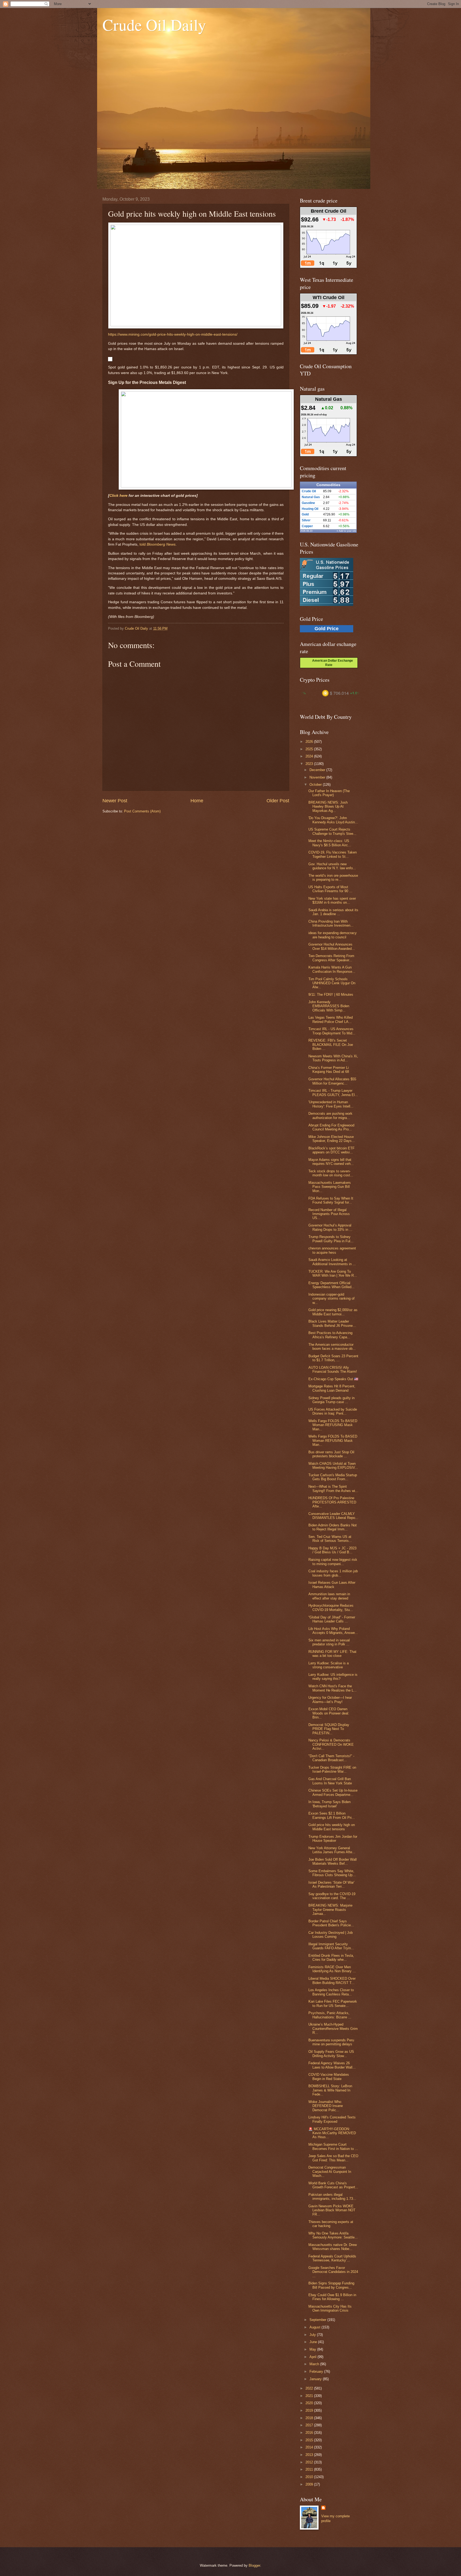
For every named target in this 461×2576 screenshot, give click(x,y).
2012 (310, 2462)
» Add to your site (347, 531)
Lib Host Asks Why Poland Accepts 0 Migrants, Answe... (333, 1631)
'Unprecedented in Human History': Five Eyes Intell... (331, 1104)
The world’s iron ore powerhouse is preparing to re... (333, 878)
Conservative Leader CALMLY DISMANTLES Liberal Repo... (333, 1516)
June (314, 2342)
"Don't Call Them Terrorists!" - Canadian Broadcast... (331, 1758)
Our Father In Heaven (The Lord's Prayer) (329, 793)
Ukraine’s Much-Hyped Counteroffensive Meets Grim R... (333, 2029)
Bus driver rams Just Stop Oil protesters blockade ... (331, 1454)
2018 (310, 2418)
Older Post (278, 801)
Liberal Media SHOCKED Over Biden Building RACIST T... (332, 1980)
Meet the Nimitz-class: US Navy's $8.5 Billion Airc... (330, 843)
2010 (310, 2477)
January (316, 2379)
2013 (310, 2455)
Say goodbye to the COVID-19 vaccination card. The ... (332, 1896)
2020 (310, 2403)
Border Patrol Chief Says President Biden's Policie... (331, 1923)
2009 (310, 2484)
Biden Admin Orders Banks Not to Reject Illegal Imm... (333, 1527)
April (313, 2357)
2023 (310, 764)
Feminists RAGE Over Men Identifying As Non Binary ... (332, 1969)
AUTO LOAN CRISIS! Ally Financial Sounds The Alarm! (333, 1370)
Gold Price (327, 629)
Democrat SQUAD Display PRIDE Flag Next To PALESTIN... (329, 1729)
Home (197, 801)
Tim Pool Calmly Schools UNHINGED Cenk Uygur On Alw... (332, 983)
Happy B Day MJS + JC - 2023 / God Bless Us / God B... (332, 1550)
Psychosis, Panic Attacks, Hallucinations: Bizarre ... (330, 2015)
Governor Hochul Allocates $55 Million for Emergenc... (332, 1081)
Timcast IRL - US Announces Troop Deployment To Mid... (332, 1031)
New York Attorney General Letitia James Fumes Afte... (332, 1850)
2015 (310, 2440)
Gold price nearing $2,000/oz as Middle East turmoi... (333, 1312)
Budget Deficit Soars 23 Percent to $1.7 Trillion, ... (333, 1358)
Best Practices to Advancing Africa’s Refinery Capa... (330, 1335)
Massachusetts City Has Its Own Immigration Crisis (330, 2308)
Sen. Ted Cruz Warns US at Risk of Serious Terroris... (330, 1539)
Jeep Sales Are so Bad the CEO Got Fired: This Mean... (333, 2158)
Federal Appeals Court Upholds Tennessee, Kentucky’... (332, 2258)
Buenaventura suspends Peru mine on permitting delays (331, 2042)
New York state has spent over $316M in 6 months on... (332, 900)
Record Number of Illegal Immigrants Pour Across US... (329, 1214)
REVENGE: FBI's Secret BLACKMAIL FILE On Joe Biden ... (331, 1045)
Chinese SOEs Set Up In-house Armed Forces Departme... (333, 1792)
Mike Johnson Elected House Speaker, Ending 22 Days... (332, 1139)
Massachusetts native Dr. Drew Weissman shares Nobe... (333, 2247)
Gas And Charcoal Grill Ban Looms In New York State (330, 1781)
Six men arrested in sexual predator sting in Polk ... (329, 1642)
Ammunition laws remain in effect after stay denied (329, 1596)
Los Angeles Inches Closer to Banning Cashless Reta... (331, 1992)
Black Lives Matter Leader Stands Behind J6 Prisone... (332, 1323)
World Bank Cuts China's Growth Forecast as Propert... (333, 2185)
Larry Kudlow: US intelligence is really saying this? (333, 1677)
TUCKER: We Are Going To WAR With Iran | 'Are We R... (333, 1273)
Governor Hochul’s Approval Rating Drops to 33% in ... (330, 1227)
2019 (310, 2410)
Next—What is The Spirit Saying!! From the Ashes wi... (333, 1489)
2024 (310, 756)
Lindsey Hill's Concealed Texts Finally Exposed (332, 2119)
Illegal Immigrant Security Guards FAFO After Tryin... (331, 1946)
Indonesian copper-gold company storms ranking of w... (331, 1299)
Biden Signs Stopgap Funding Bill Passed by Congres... (331, 2285)
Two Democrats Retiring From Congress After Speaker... (331, 958)
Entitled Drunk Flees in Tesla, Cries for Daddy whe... (331, 1958)
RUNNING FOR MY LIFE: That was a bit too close (332, 1654)
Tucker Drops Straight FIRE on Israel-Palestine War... (332, 1769)
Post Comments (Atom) (142, 811)
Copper (307, 526)
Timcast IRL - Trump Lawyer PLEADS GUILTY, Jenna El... (333, 1093)
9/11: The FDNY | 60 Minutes (331, 995)
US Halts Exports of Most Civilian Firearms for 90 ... (330, 889)
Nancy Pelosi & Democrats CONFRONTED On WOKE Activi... (331, 1744)
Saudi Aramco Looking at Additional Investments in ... (332, 1262)
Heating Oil (310, 509)
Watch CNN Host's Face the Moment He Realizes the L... (333, 1688)
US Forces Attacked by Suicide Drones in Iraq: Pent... (333, 1411)
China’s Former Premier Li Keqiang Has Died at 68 (329, 1070)
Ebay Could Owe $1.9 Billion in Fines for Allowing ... (332, 2297)
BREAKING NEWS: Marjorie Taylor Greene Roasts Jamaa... (330, 1910)
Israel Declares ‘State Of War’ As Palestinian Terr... (331, 1884)
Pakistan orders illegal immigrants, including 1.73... (332, 2197)
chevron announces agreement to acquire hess (332, 1250)
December (318, 770)
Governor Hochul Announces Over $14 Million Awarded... (332, 946)
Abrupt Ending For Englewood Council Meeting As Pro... (331, 1127)
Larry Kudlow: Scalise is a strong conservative (329, 1665)
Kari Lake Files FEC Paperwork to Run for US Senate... (333, 2003)
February (317, 2371)
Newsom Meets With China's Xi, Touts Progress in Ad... (333, 1058)
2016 (310, 2433)
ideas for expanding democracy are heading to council (333, 935)
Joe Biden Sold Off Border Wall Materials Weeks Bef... (333, 1861)
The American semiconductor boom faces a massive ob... (332, 1347)
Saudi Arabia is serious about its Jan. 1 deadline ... (333, 912)
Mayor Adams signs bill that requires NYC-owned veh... (331, 1162)
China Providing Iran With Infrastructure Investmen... (331, 923)
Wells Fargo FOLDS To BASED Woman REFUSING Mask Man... (333, 1425)
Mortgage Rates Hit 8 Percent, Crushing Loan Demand (332, 1388)
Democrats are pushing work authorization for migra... (330, 1116)
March (315, 2364)
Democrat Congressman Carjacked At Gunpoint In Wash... (330, 2172)
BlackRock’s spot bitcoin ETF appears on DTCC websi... (331, 1150)
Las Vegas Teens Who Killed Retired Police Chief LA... (331, 1019)
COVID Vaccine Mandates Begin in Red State (329, 2077)
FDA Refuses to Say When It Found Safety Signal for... (331, 1200)
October (316, 785)
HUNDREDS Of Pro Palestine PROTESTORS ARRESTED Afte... (332, 1502)
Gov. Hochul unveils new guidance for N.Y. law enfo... (332, 866)
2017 (310, 2425)
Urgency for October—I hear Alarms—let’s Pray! (330, 1700)
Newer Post (115, 801)
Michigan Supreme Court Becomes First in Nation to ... (333, 2146)
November (318, 777)
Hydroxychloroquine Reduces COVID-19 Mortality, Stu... (331, 1607)
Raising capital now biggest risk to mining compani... (333, 1562)
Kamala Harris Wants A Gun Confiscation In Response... (332, 969)
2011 (310, 2469)
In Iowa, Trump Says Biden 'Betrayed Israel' (329, 1804)
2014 (310, 2447)
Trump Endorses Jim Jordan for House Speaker (333, 1839)
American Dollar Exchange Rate (331, 663)
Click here (118, 496)
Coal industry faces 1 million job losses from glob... (333, 1573)
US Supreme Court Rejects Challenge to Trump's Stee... (332, 831)
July (313, 2335)
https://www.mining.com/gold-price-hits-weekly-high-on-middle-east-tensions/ (173, 334)
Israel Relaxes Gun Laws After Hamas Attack (332, 1585)
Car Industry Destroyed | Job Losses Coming (331, 1935)
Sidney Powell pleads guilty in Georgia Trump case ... (331, 1400)
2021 (310, 2396)
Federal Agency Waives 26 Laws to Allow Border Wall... (332, 2065)
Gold (305, 514)
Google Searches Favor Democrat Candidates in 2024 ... (333, 2272)
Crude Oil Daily (154, 25)
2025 (310, 749)
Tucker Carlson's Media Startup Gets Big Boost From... (333, 1477)
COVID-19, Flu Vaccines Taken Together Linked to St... (333, 854)
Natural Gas (311, 497)
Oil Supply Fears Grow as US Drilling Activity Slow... (331, 2054)
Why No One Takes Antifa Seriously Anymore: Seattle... (333, 2235)
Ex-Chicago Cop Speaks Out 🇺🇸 (333, 1379)
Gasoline (308, 503)
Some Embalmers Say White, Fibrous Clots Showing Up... (332, 1873)
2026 (310, 742)
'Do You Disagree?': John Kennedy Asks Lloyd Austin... (333, 820)
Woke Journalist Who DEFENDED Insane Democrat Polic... (326, 2106)
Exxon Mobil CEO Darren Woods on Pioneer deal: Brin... (329, 1713)
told (158, 544)
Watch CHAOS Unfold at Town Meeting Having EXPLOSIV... (333, 1466)
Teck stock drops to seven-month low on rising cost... (331, 1173)
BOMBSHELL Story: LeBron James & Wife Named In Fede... (330, 2090)
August (315, 2327)
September (318, 2320)
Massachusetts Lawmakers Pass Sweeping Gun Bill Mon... (330, 1187)
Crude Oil (309, 491)
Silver (306, 520)
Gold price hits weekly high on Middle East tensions (332, 1827)
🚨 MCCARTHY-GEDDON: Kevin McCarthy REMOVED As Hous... (332, 2133)
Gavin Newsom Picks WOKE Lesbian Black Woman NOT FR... (332, 2210)
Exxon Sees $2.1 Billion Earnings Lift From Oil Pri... (332, 1815)
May (313, 2349)
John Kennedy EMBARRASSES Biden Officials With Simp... (329, 1006)
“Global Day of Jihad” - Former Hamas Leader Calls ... (332, 1619)
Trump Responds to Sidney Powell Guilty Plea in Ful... (331, 1239)
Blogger (254, 2565)
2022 (310, 2388)
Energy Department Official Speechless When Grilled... (331, 1285)
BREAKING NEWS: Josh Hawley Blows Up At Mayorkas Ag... (328, 807)
